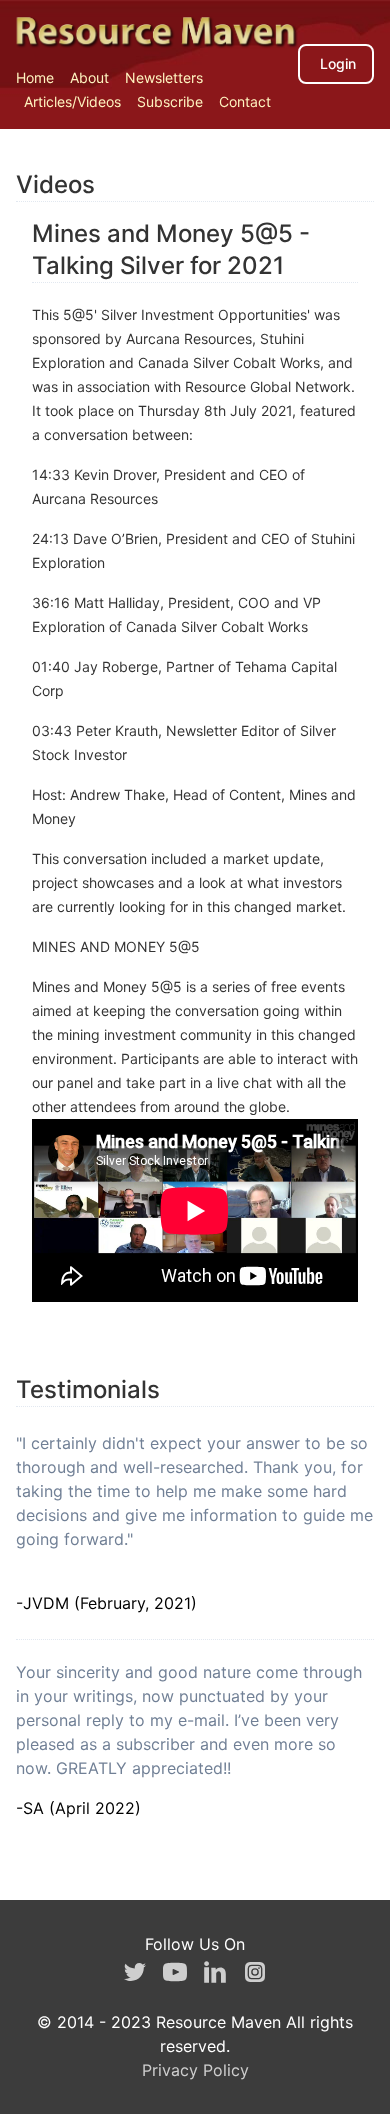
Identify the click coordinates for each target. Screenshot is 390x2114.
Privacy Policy (195, 2070)
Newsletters (164, 77)
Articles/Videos (72, 101)
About (89, 77)
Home (35, 77)
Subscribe (170, 101)
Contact (245, 101)
